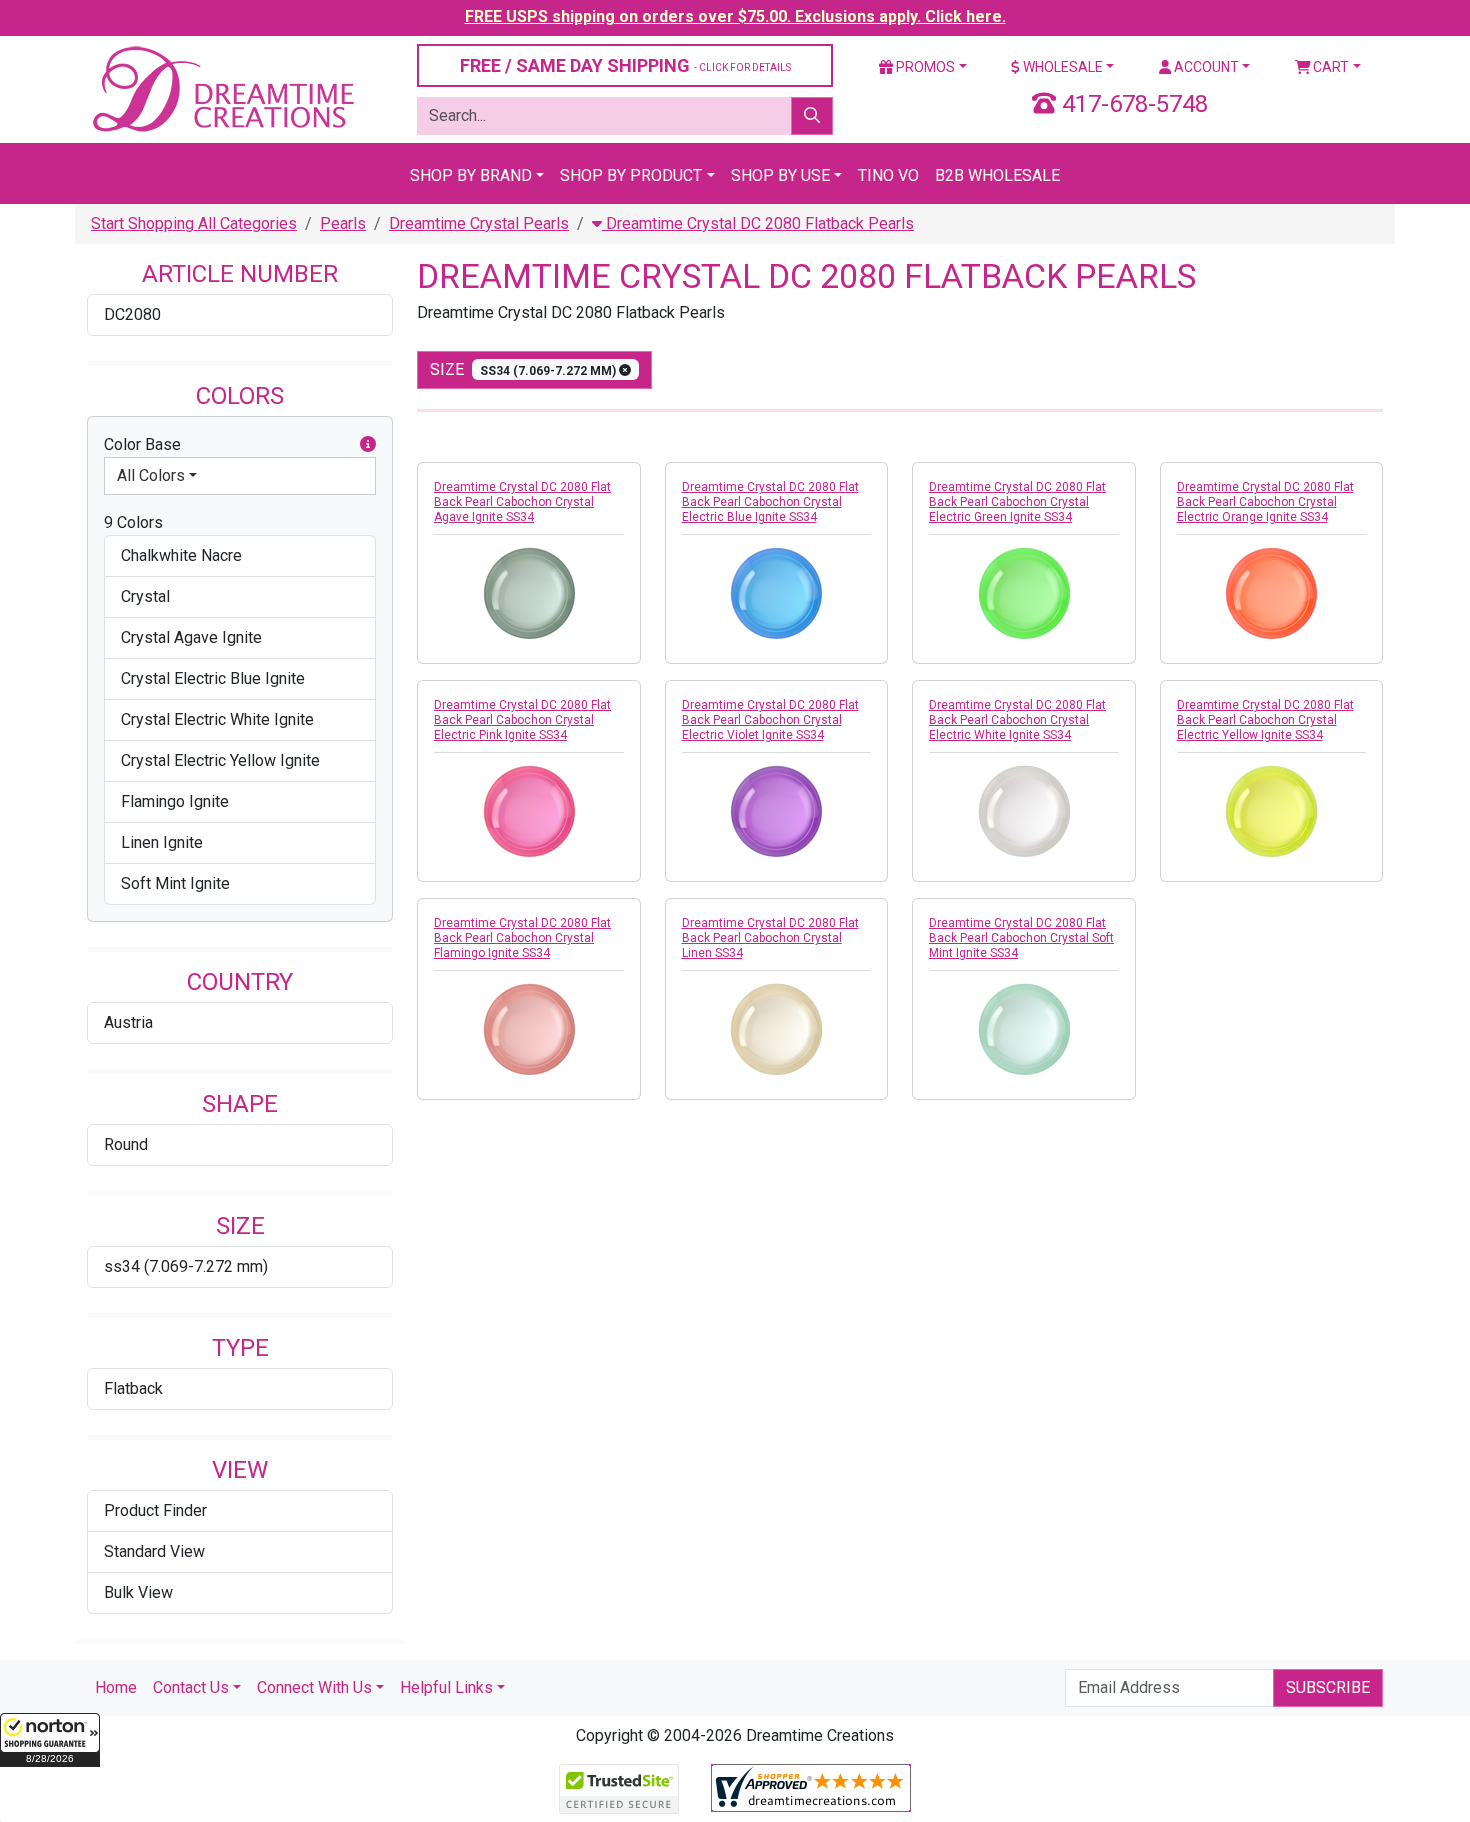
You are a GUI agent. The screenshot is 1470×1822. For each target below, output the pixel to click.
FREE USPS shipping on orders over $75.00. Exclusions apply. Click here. (735, 16)
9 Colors (133, 522)
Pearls (343, 223)
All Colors (151, 475)
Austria (128, 1022)
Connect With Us (314, 1687)
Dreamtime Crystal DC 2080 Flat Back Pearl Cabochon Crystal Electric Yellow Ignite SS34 (1265, 720)
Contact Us (191, 1687)
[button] (50, 1740)
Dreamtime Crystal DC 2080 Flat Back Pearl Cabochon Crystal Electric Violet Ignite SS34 (770, 720)
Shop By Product (631, 175)
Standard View (154, 1551)
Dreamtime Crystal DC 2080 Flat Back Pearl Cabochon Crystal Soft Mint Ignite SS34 (1021, 938)
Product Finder (155, 1510)
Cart (1329, 67)
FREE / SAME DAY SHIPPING (625, 65)
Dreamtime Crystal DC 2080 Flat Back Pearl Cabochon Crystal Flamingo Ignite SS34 (522, 938)
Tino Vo (888, 175)
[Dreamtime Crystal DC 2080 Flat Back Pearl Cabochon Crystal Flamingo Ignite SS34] (529, 1029)
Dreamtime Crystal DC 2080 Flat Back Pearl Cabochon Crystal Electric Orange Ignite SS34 (1265, 502)
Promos (924, 67)
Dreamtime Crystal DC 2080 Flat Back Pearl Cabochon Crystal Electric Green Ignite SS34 (1017, 502)
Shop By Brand (471, 175)
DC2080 (132, 314)
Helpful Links (446, 1687)
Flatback (133, 1388)
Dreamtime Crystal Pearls (479, 223)
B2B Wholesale (997, 175)
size (524, 369)
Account (1205, 67)
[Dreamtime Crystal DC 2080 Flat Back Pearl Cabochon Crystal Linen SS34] (777, 1029)
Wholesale (1061, 67)
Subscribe (1328, 1687)
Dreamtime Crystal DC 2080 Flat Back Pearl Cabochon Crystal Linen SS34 (770, 938)
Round (126, 1144)
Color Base (142, 444)
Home (116, 1687)
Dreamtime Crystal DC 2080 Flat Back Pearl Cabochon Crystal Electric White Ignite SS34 (1017, 720)
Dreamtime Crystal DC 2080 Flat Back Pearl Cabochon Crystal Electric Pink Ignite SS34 (522, 720)
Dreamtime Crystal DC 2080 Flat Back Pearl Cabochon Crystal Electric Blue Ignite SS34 (770, 502)
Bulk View (138, 1592)
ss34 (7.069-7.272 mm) (186, 1266)
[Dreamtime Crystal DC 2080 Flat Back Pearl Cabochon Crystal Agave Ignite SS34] (529, 593)
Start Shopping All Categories (194, 223)
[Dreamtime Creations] (222, 88)
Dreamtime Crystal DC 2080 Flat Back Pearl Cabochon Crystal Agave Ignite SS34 (522, 502)
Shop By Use (780, 175)
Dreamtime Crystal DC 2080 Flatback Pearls (758, 223)
